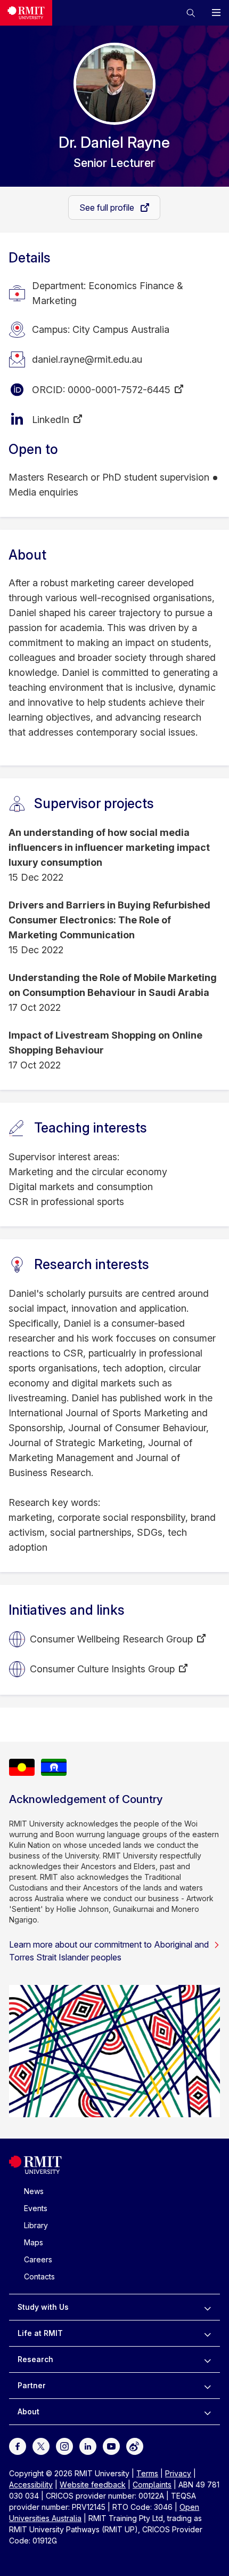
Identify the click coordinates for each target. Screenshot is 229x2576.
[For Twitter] (41, 2446)
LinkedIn (51, 420)
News (34, 2191)
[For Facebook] (18, 2446)
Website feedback (93, 2485)
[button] (191, 13)
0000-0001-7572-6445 (119, 390)
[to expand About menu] (207, 2412)
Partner (32, 2385)
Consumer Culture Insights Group (102, 1669)
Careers (38, 2259)
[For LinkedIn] (88, 2446)
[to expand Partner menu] (207, 2386)
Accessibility (31, 2485)
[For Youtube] (111, 2446)
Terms (147, 2473)
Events (36, 2208)
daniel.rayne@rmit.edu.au (87, 359)
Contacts (39, 2276)
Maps (34, 2242)
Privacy (178, 2473)
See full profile (108, 208)
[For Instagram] (64, 2446)
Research (35, 2359)
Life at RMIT (40, 2333)
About (28, 2411)
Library (36, 2225)
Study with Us (43, 2307)
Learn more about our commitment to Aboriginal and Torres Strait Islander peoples (109, 1951)
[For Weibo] (135, 2446)
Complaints (152, 2485)
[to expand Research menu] (207, 2359)
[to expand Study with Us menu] (207, 2307)
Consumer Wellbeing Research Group (111, 1639)
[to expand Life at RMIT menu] (207, 2333)
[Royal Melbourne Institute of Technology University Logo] (26, 13)
